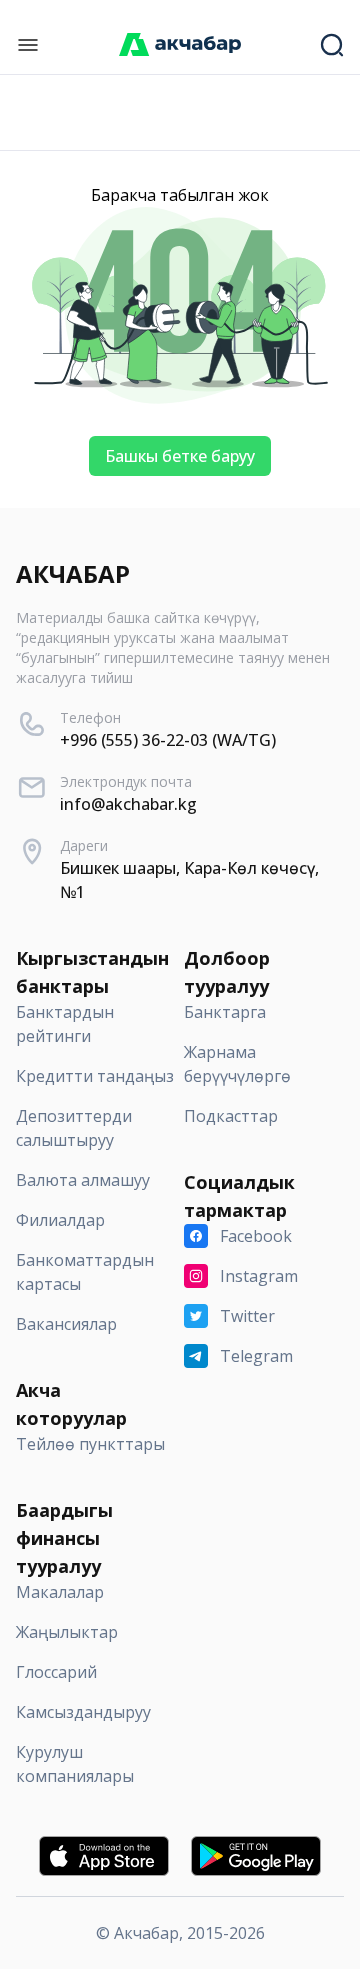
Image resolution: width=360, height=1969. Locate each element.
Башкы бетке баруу (180, 456)
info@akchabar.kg (128, 804)
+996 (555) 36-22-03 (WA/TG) (168, 740)
